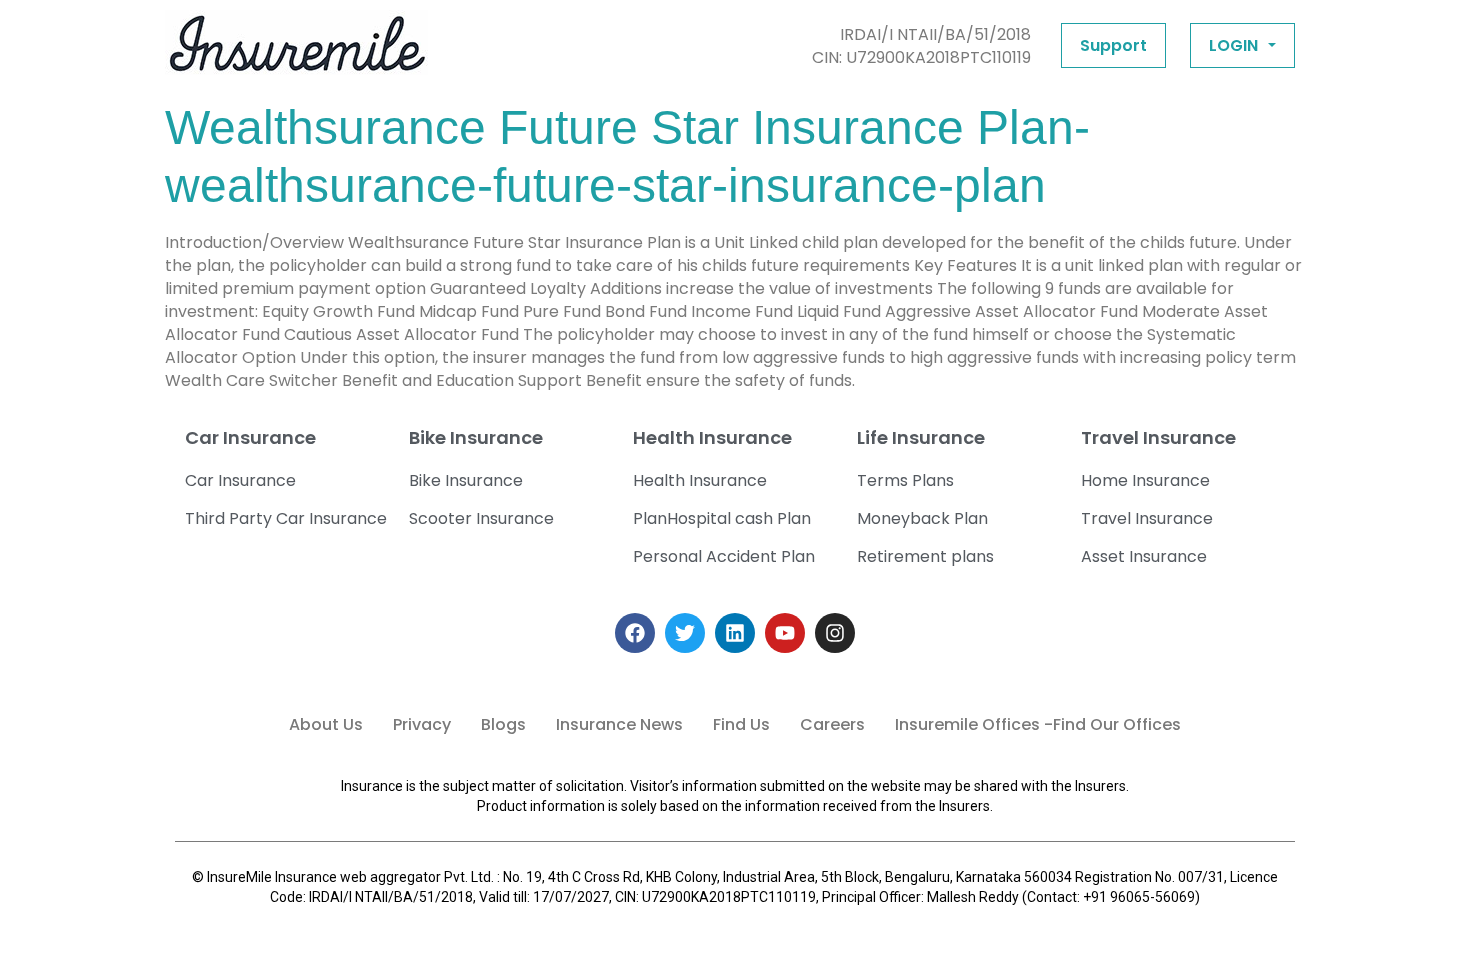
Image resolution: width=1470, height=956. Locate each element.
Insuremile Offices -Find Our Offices (1038, 724)
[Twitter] (685, 633)
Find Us (741, 724)
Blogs (503, 724)
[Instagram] (835, 633)
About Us (326, 724)
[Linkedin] (735, 633)
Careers (832, 724)
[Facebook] (635, 633)
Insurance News (619, 724)
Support (1113, 45)
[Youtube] (785, 633)
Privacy (422, 724)
